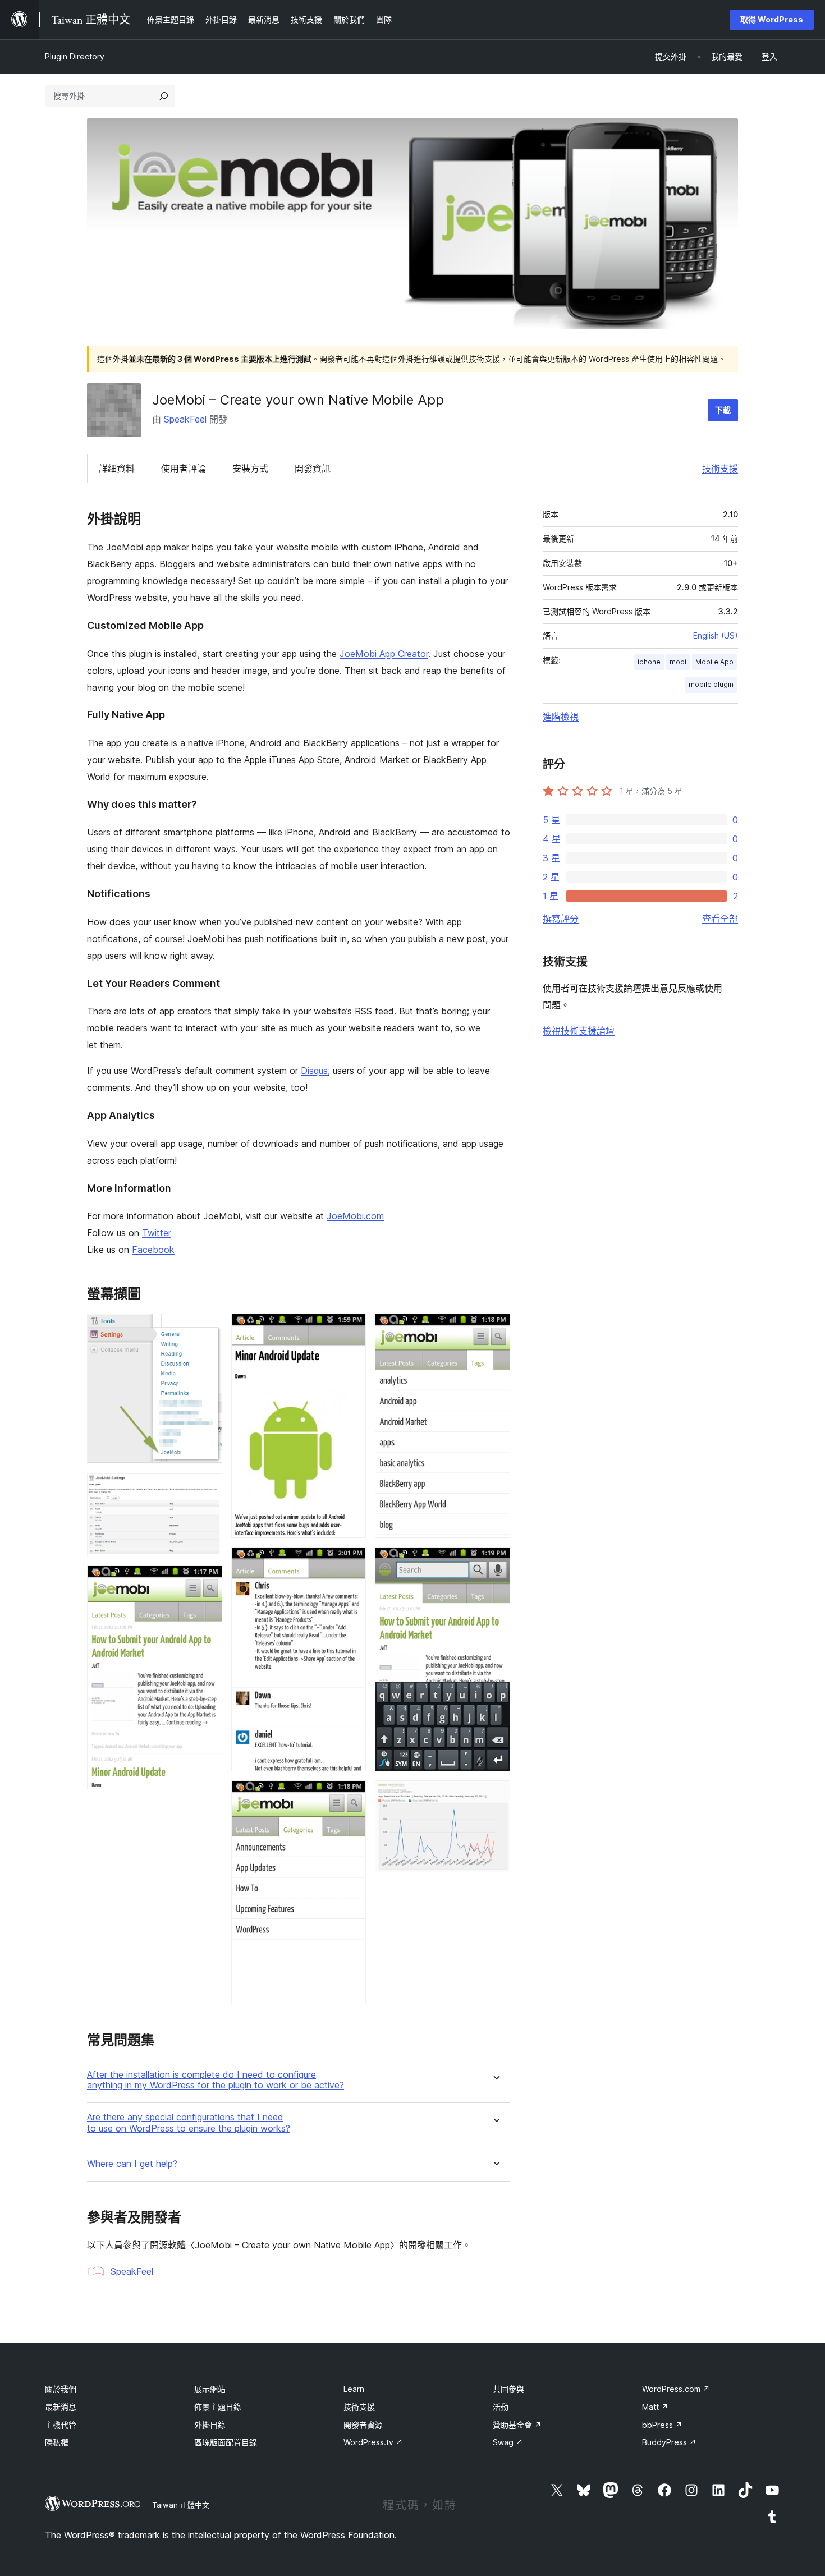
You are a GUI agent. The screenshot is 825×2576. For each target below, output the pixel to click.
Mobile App (714, 662)
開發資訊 (313, 469)
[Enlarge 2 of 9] (207, 1489)
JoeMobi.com (355, 1216)
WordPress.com (676, 2389)
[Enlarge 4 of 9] (351, 1329)
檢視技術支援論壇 (579, 1031)
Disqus (314, 1071)
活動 (501, 2407)
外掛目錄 (210, 2425)
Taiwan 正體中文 (181, 2505)
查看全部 (720, 919)
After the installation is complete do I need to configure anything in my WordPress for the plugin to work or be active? (216, 2080)
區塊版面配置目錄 (226, 2442)
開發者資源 (363, 2425)
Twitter (157, 1233)
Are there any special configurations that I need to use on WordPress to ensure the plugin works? (189, 2123)
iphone (649, 662)
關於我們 (61, 2389)
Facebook (153, 1250)
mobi (678, 662)
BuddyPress (669, 2442)
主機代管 (61, 2425)
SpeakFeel (185, 419)
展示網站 (210, 2389)
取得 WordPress (772, 19)
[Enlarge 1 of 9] (207, 1329)
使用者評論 (184, 469)
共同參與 (508, 2389)
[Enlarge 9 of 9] (495, 1796)
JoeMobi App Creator (384, 654)
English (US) (716, 635)
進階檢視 (561, 717)
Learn (354, 2389)
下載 (723, 410)
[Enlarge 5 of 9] (351, 1562)
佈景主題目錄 (218, 2407)
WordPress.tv (373, 2442)
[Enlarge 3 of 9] (207, 1581)
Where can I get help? (132, 2164)
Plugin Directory (75, 56)
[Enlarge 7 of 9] (495, 1329)
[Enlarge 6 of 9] (351, 1796)
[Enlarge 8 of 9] (495, 1562)
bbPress (662, 2425)
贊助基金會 (517, 2425)
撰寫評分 (561, 919)
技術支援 (720, 469)
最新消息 (61, 2407)
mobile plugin (711, 684)
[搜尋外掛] (164, 96)
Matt (655, 2407)
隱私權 (57, 2442)
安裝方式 (250, 469)
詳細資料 (117, 469)
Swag (508, 2442)
